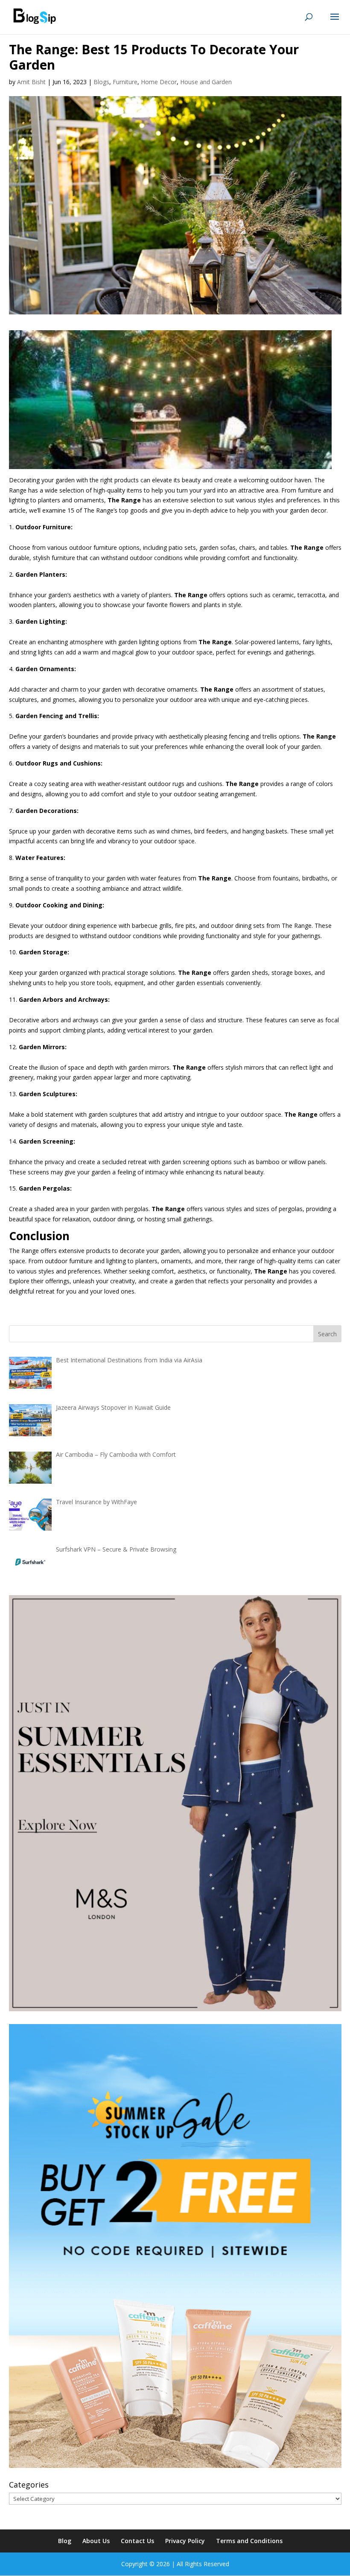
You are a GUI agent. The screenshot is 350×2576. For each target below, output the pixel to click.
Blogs (101, 82)
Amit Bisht (31, 82)
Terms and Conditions (249, 2541)
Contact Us (137, 2541)
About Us (96, 2541)
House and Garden (206, 82)
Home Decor (159, 82)
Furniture (125, 82)
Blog (65, 2541)
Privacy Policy (185, 2541)
